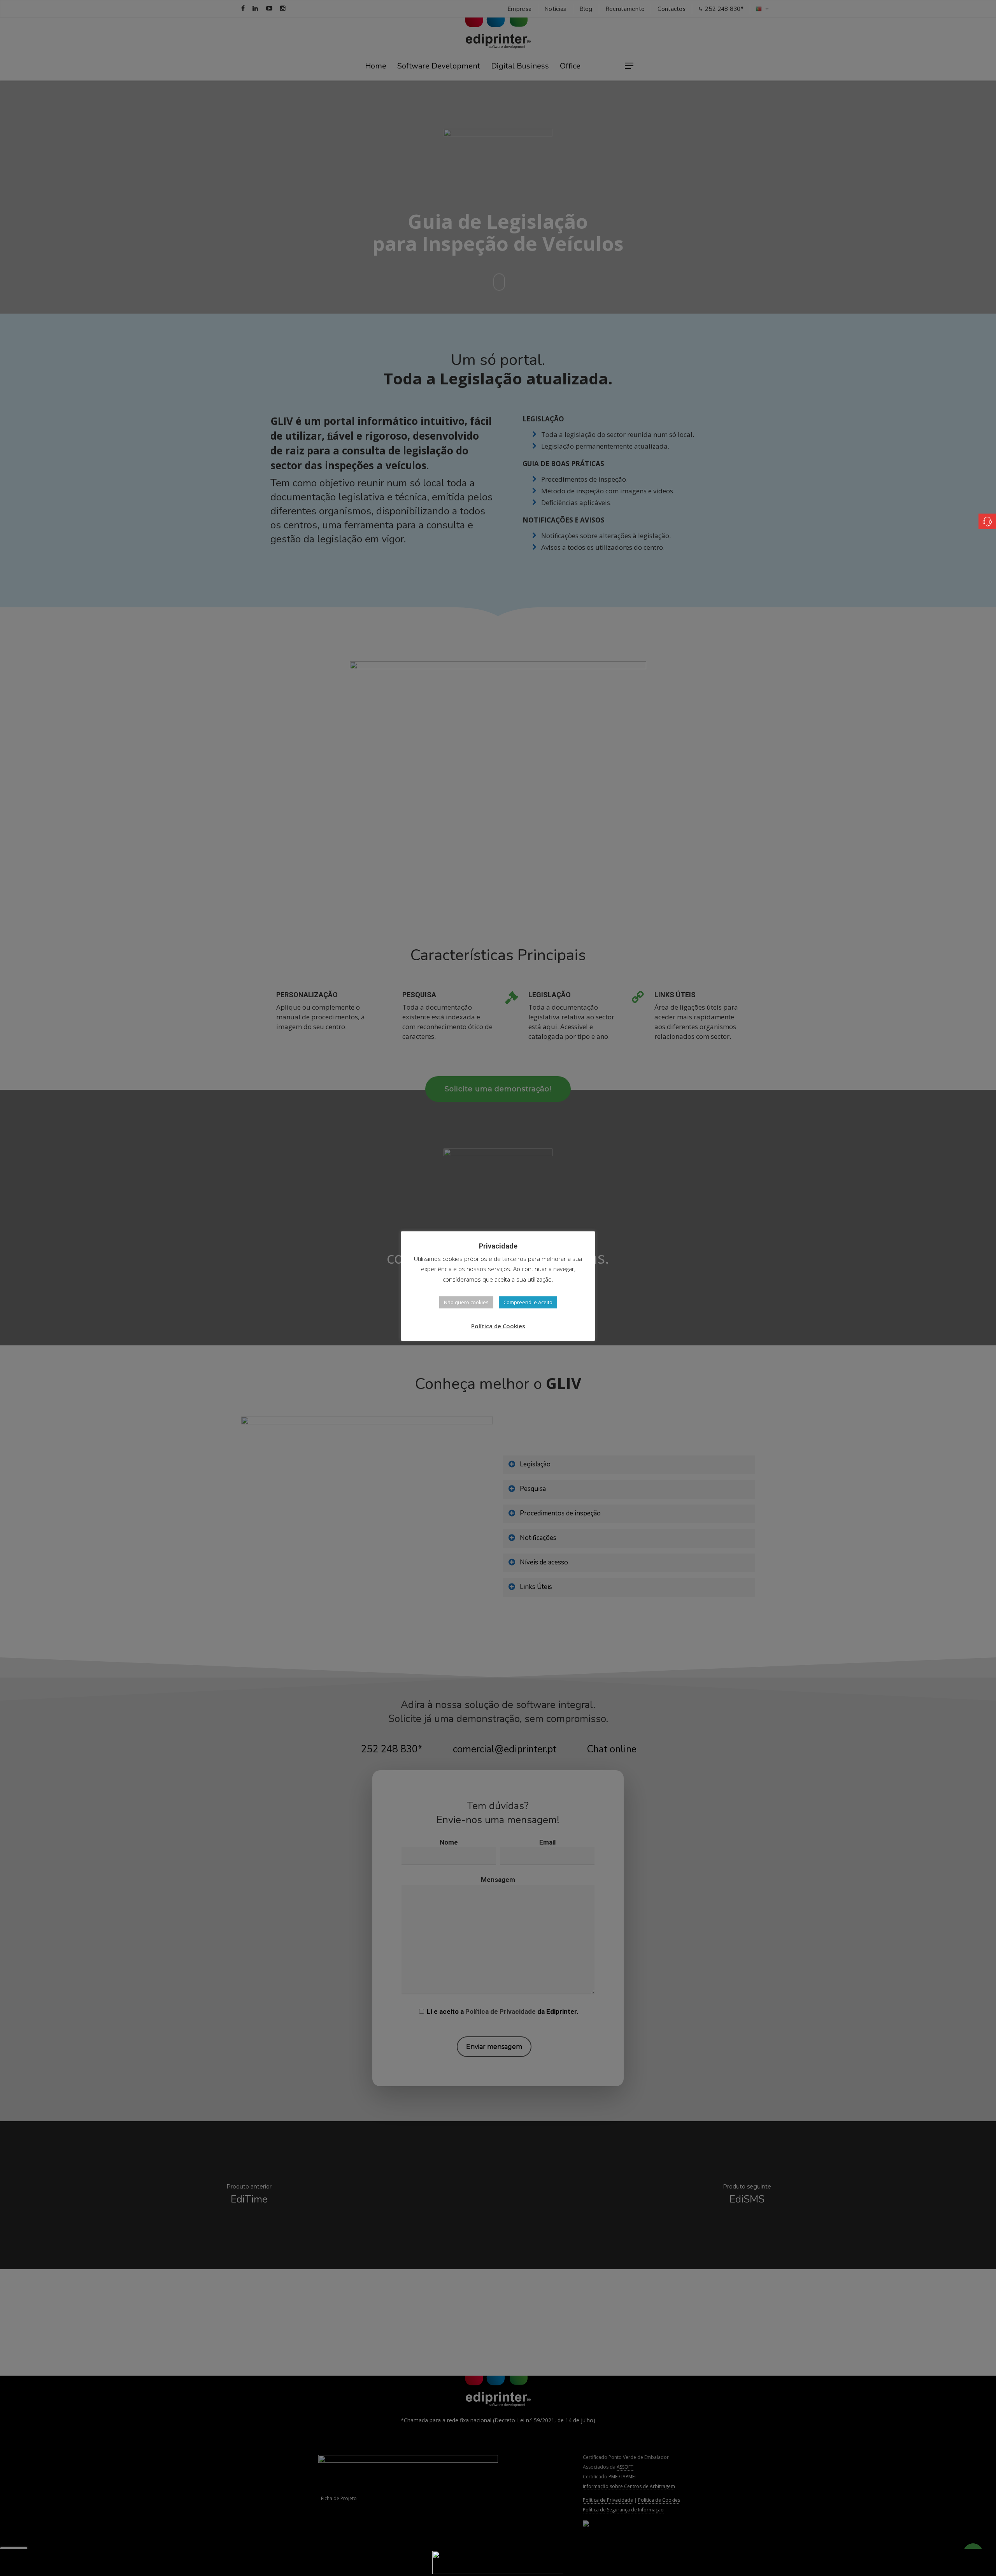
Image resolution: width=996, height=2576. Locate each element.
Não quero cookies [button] (466, 1302)
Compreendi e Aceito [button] (528, 1302)
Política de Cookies (498, 1326)
